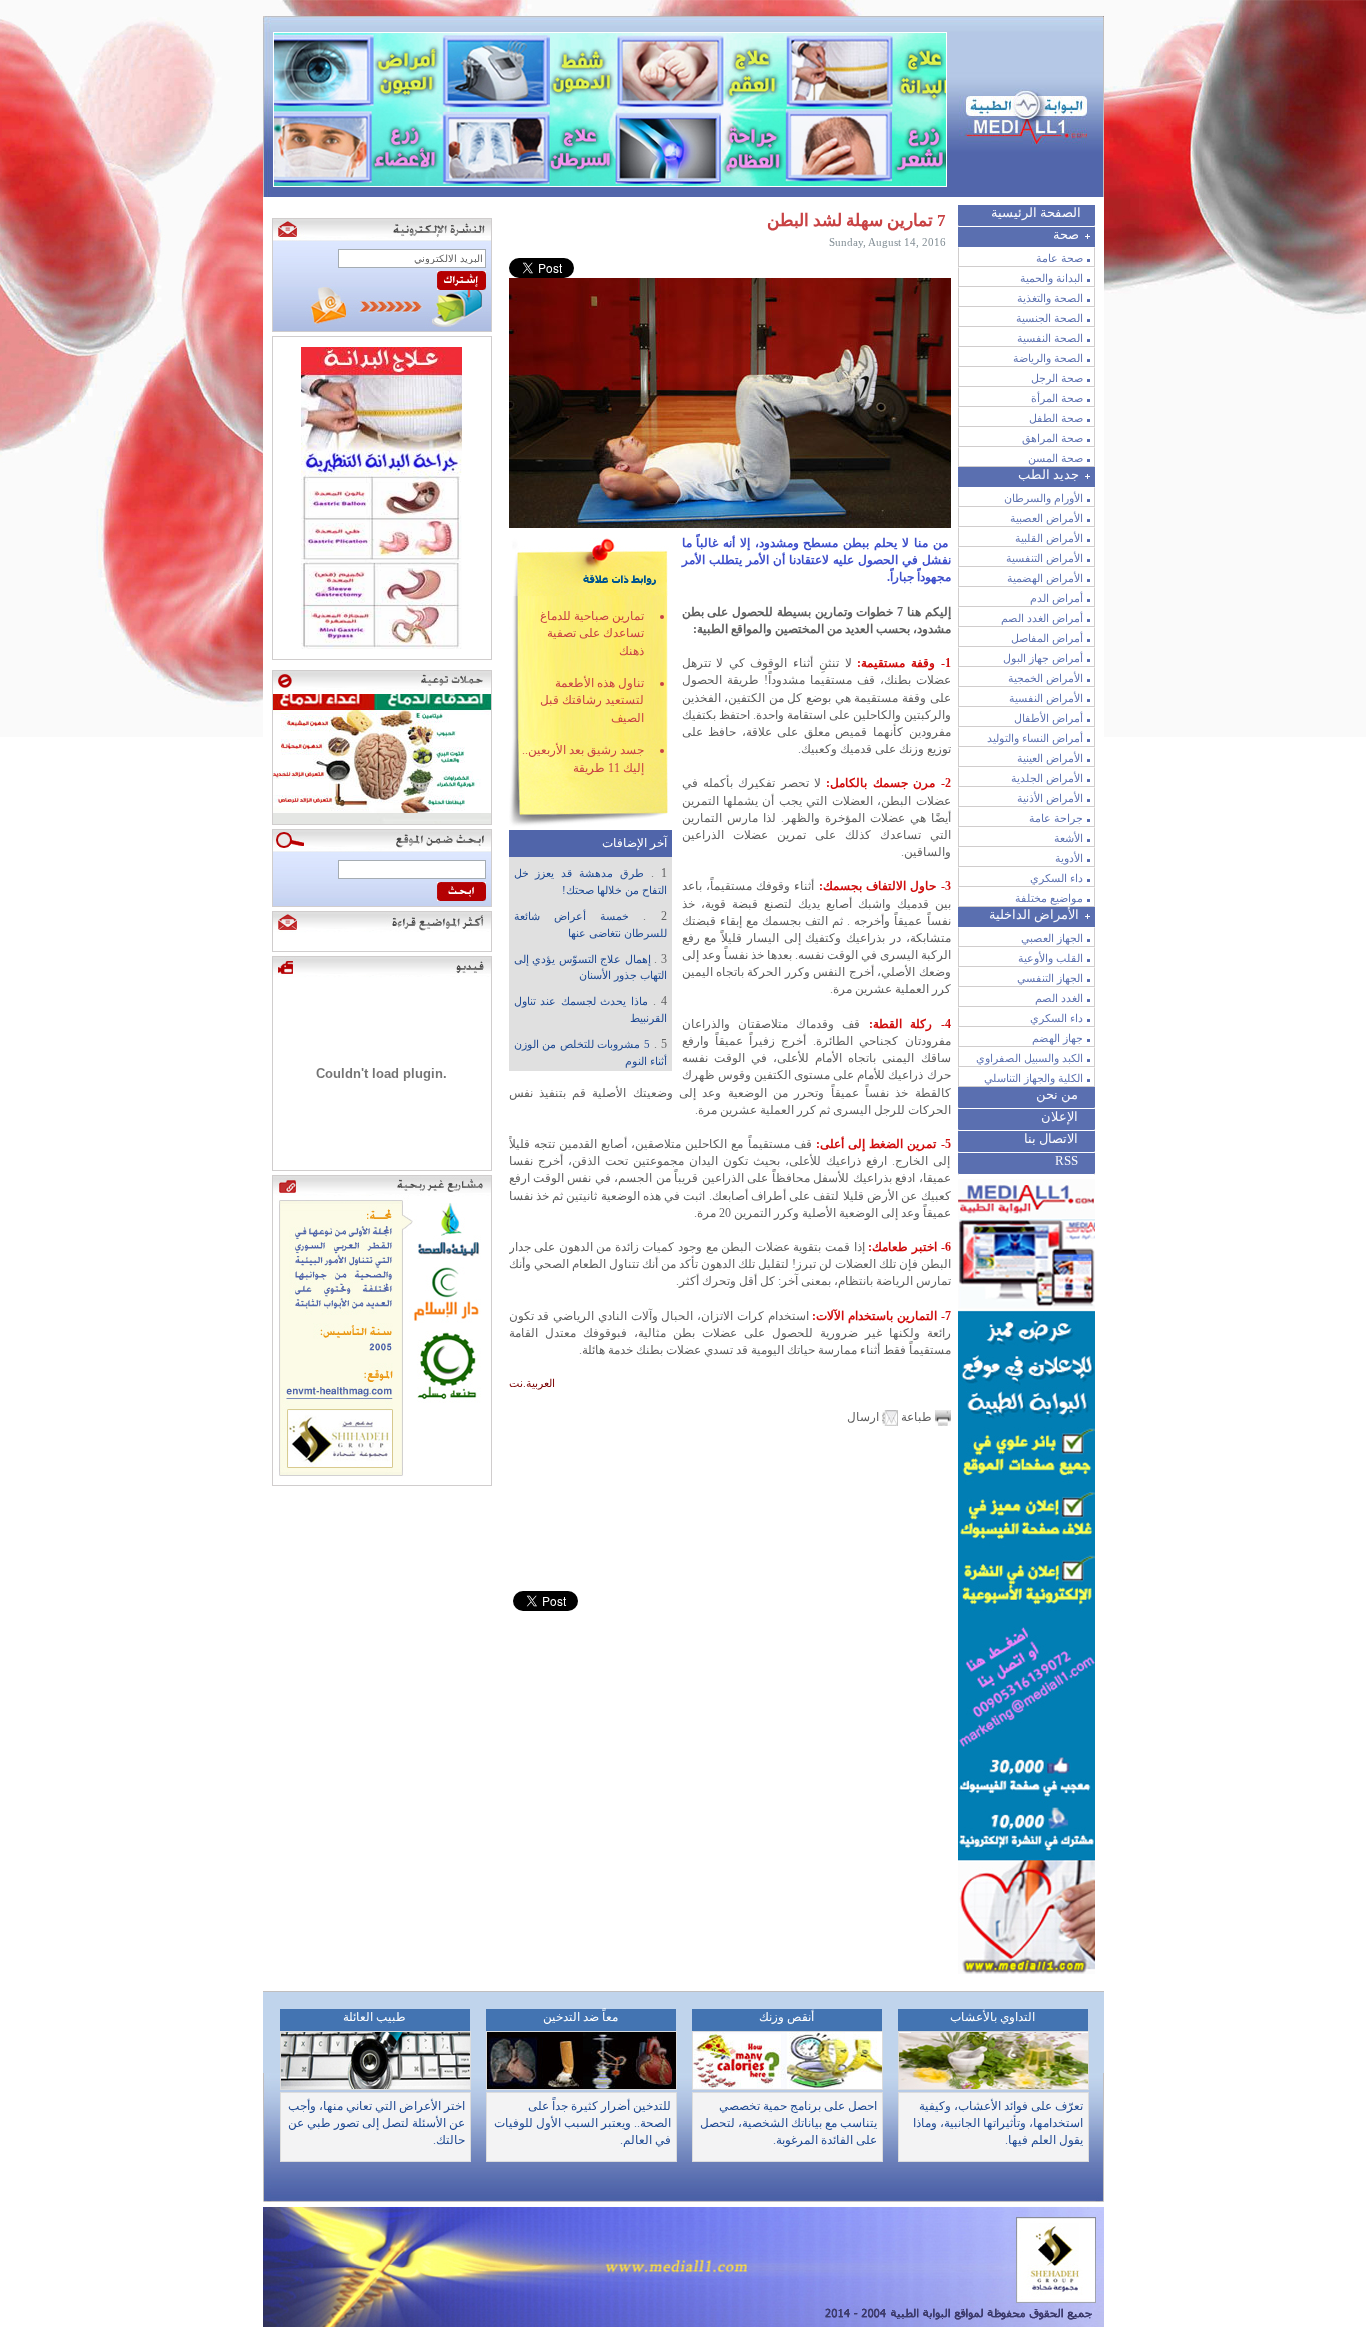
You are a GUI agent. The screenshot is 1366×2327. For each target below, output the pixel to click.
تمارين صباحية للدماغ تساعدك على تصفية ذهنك (592, 633)
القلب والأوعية (1050, 958)
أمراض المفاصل (1047, 638)
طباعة (916, 1417)
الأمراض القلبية (1049, 538)
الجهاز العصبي (1052, 938)
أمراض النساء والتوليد (1035, 738)
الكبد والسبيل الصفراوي (1029, 1058)
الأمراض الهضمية (1045, 578)
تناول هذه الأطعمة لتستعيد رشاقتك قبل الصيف (592, 700)
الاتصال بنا (1051, 1138)
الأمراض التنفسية (1044, 558)
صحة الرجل (1057, 378)
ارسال (864, 1417)
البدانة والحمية (1051, 278)
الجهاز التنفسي (1050, 978)
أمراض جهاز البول (1043, 658)
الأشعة (1068, 838)
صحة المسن (1055, 458)
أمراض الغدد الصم (1042, 618)
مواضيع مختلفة (1049, 898)
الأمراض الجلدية (1047, 778)
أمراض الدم (1056, 598)
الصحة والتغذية (1050, 298)
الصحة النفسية (1050, 338)
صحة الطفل (1056, 418)
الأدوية (1069, 858)
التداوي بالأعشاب (992, 2017)
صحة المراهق (1052, 438)
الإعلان (1059, 1116)
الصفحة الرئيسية (1036, 212)
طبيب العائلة (374, 2017)
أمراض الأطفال (1048, 718)
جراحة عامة (1056, 818)
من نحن (1057, 1094)
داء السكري (1056, 878)
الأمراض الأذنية (1050, 798)
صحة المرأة (1057, 398)
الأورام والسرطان (1043, 498)
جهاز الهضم (1057, 1038)
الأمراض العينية (1050, 758)
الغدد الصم (1059, 998)
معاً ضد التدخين (580, 2017)
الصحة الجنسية (1049, 318)
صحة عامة (1059, 258)
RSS (1066, 1160)
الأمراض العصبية (1046, 518)
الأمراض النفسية (1046, 698)
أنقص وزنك (786, 2017)
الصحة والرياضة (1048, 358)
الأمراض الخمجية (1045, 678)
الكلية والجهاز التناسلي (1033, 1078)
